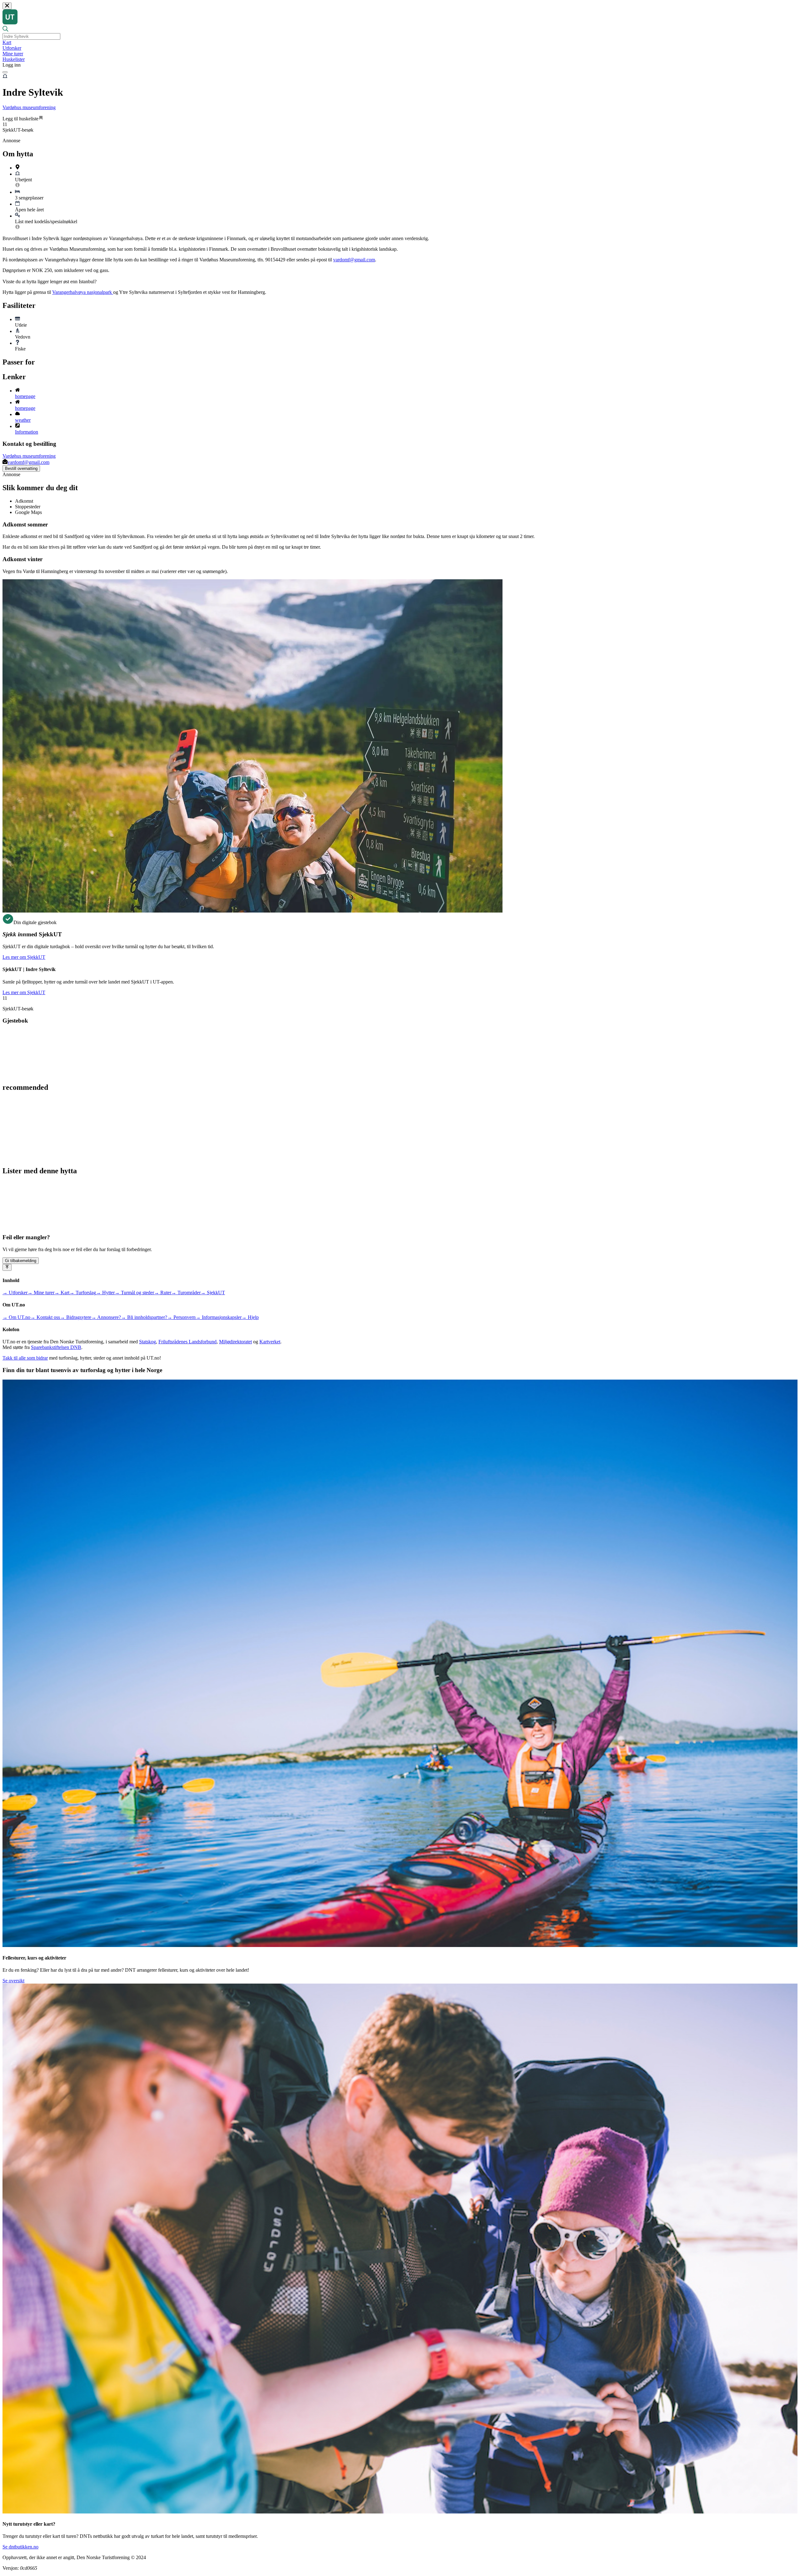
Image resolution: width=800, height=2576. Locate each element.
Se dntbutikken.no (20, 2547)
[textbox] (31, 36)
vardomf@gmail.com (354, 260)
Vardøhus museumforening (29, 107)
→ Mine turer (41, 1293)
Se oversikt (13, 1981)
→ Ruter (163, 1293)
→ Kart (62, 1293)
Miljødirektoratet (235, 1342)
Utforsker (12, 48)
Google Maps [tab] (28, 512)
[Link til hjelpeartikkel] (17, 186)
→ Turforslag (83, 1293)
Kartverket (270, 1342)
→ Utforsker (15, 1293)
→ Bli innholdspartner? (144, 1317)
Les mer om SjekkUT (24, 957)
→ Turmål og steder (134, 1293)
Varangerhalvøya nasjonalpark (83, 292)
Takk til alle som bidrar (25, 1358)
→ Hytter (105, 1293)
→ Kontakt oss (45, 1317)
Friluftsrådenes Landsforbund (187, 1342)
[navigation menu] (5, 72)
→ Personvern (181, 1317)
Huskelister (14, 59)
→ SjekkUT (213, 1293)
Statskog (147, 1342)
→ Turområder (186, 1293)
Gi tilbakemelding (21, 1261)
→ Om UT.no (16, 1317)
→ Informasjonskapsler (219, 1317)
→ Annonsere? (106, 1317)
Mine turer (13, 54)
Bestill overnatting (21, 468)
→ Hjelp (250, 1317)
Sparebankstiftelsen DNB (56, 1347)
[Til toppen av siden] (7, 1267)
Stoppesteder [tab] (28, 507)
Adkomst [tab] (24, 501)
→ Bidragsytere (76, 1317)
